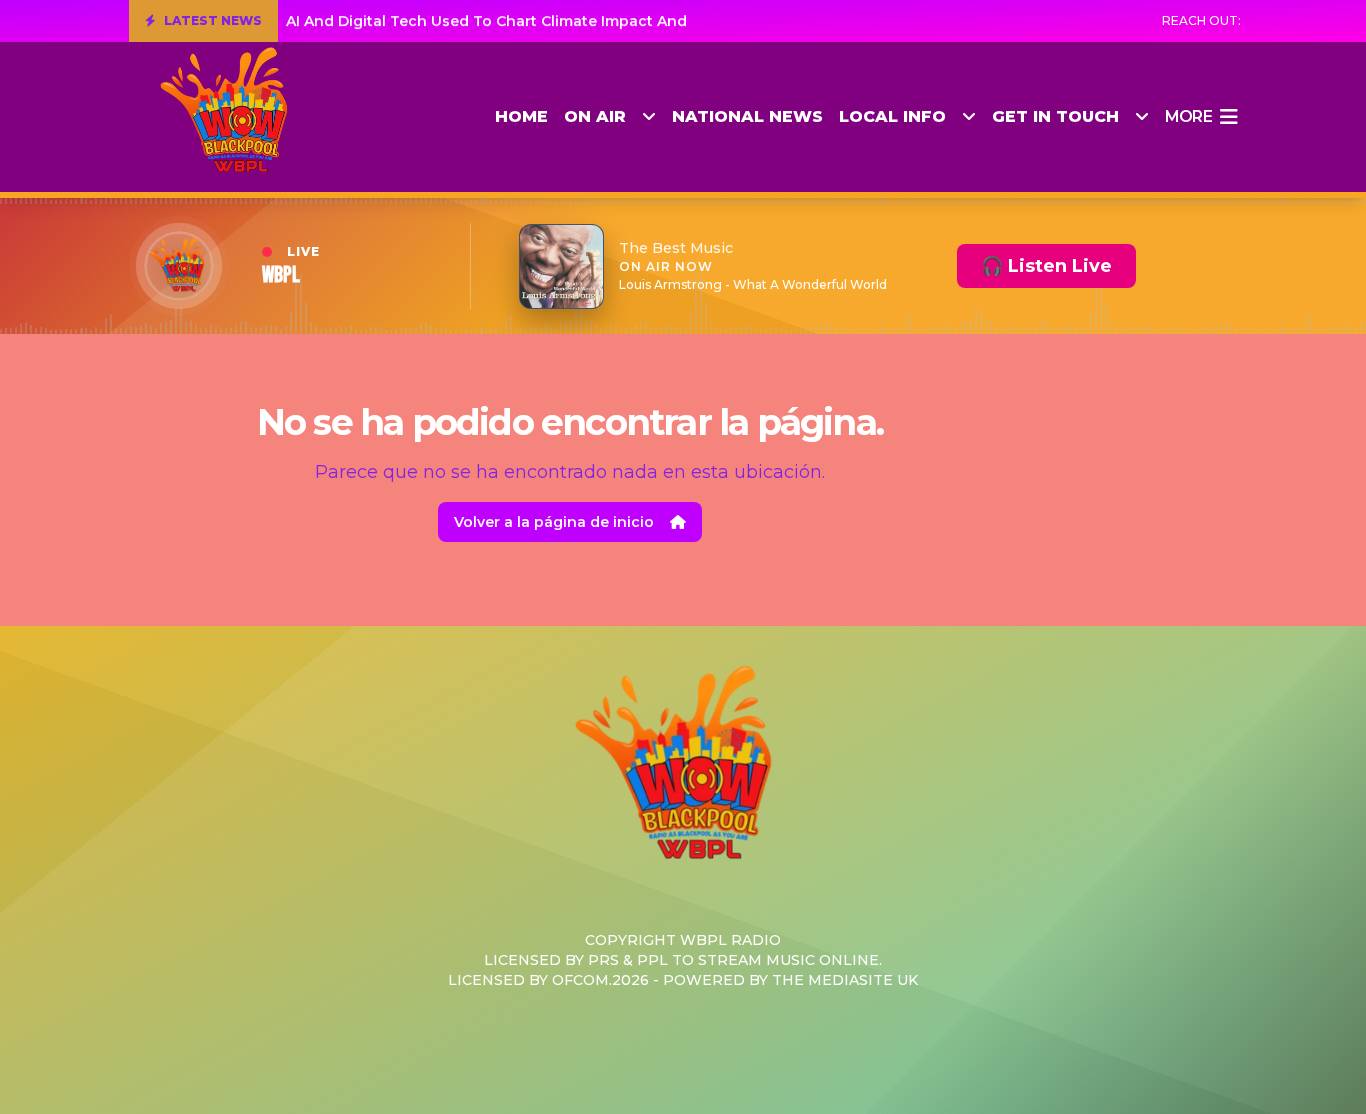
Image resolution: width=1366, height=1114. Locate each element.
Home (521, 116)
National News (747, 116)
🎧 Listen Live (1046, 266)
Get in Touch (1055, 116)
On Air (595, 116)
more (1188, 116)
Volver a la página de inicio (554, 522)
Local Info (892, 116)
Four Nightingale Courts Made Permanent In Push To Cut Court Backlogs (555, 21)
